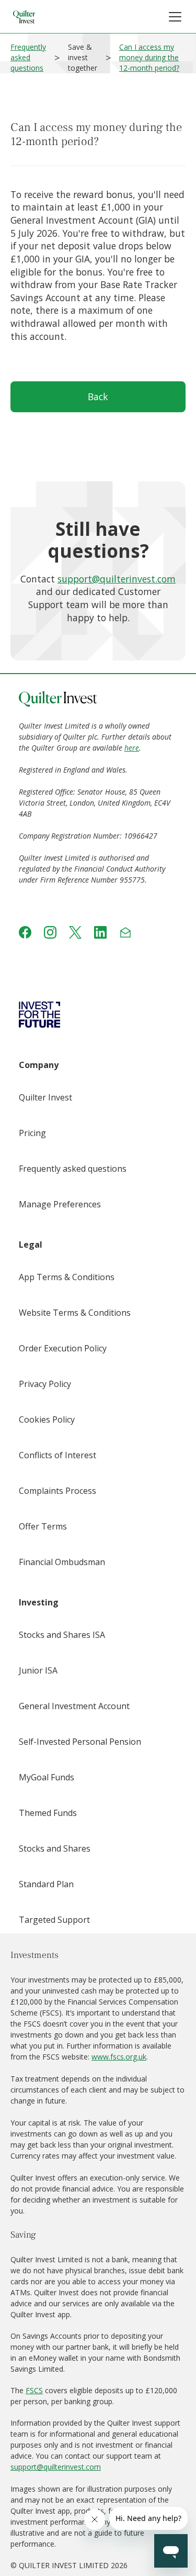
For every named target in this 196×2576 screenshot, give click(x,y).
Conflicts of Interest (57, 1455)
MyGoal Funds (47, 1777)
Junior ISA (38, 1670)
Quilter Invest (45, 1097)
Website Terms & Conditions (75, 1313)
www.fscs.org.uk (119, 2057)
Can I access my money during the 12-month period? (149, 57)
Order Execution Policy (63, 1348)
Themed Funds (48, 1813)
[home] (24, 17)
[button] (175, 17)
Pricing (32, 1133)
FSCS (34, 2390)
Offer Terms (43, 1526)
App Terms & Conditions (67, 1277)
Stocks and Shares (55, 1848)
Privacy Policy (45, 1384)
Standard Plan (46, 1884)
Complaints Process (57, 1491)
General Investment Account (74, 1706)
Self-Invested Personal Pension (80, 1742)
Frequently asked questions (28, 57)
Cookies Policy (47, 1419)
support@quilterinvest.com (117, 579)
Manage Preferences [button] (60, 1204)
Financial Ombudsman (62, 1562)
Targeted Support (54, 1920)
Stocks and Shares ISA (62, 1635)
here (132, 748)
